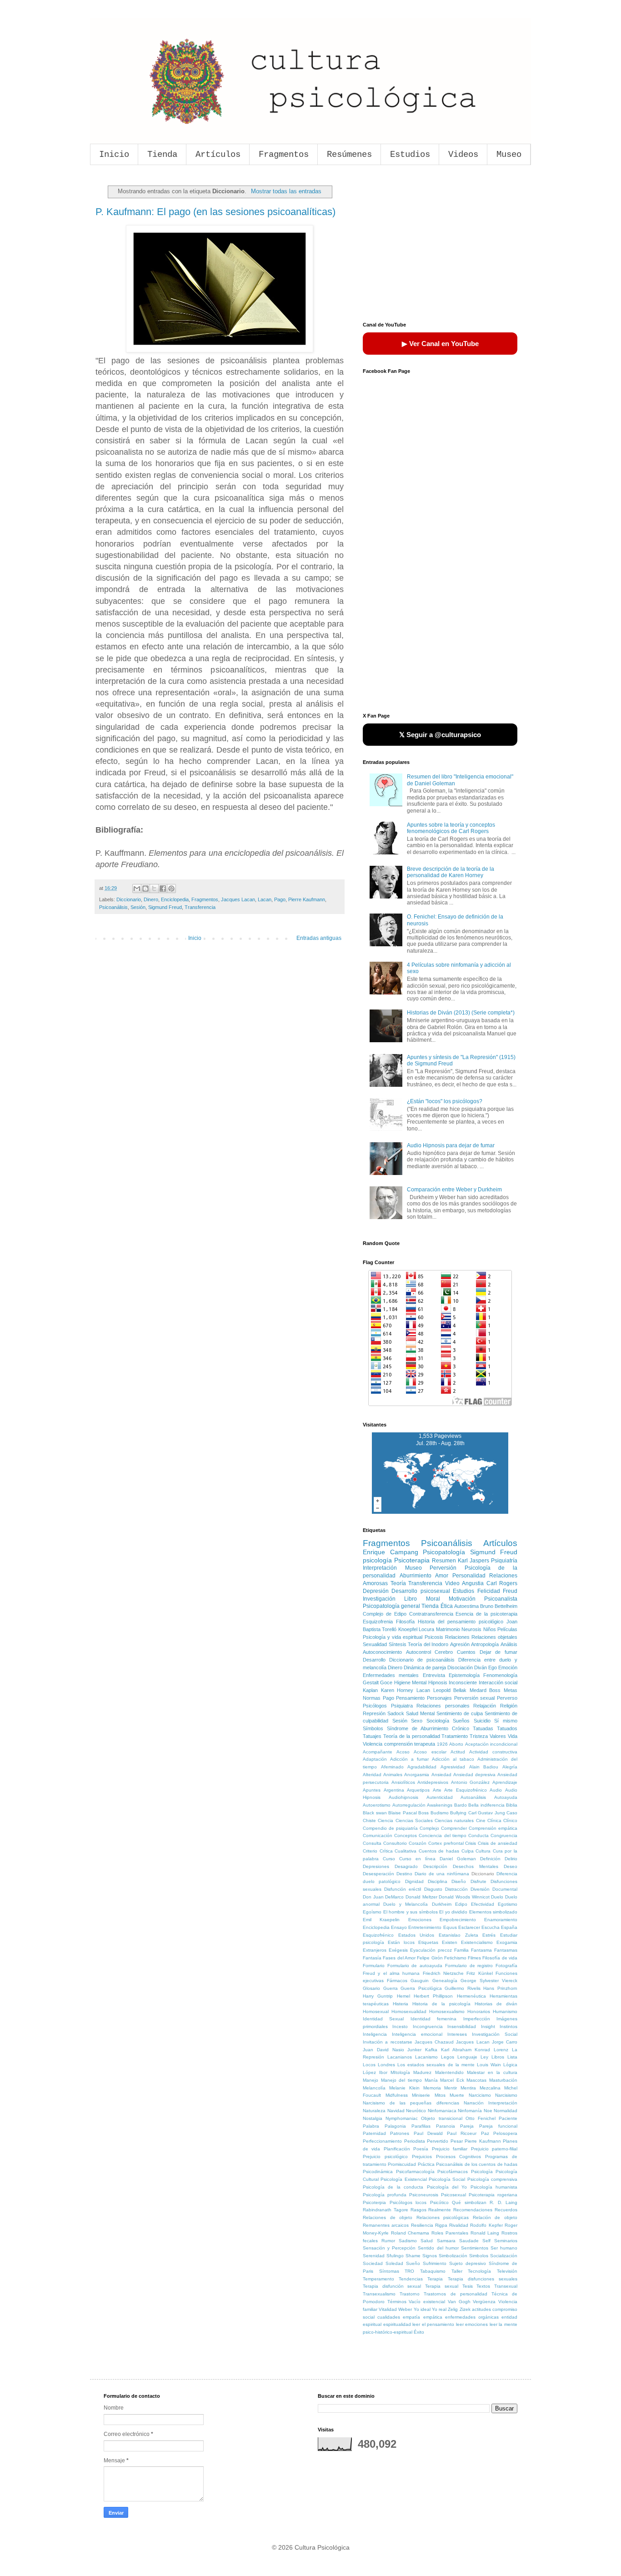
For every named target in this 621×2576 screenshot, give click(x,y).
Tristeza (479, 1736)
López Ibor (375, 2072)
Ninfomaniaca (442, 2111)
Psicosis (434, 1637)
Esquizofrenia (378, 1622)
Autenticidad (440, 1797)
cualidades (389, 2317)
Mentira (468, 2088)
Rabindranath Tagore (386, 2210)
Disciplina (438, 1881)
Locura (426, 1629)
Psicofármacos (453, 2172)
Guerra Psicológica (421, 1988)
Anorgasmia (417, 1775)
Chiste (369, 1820)
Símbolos (373, 1728)
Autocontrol (418, 1652)
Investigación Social (495, 2034)
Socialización (504, 2256)
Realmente (440, 2210)
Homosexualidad (409, 2011)
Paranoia (446, 2126)
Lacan (265, 899)
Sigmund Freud (165, 907)
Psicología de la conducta (393, 2187)
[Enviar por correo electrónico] (137, 889)
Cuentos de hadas (439, 1851)
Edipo (461, 1904)
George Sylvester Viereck (489, 1981)
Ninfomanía (470, 2111)
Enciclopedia (175, 899)
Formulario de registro (469, 1966)
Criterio (370, 1851)
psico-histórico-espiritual (388, 2332)
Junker (414, 2050)
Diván (481, 1667)
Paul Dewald (428, 2133)
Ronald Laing (485, 2233)
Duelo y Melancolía (406, 1904)
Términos (397, 2302)
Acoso (403, 1752)
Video (452, 1583)
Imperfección (477, 2019)
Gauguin (420, 1981)
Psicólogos (375, 1706)
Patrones (400, 2133)
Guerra (391, 1988)
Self (486, 2241)
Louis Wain (489, 2065)
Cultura (483, 1851)
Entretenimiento (425, 1927)
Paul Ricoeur (462, 2133)
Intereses (457, 2034)
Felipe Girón (430, 1958)
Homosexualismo (447, 2011)
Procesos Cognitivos (459, 2157)
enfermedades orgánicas (472, 2317)
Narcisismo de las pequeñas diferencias (411, 2103)
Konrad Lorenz (491, 2050)
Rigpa (441, 2225)
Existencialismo (477, 1942)
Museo (509, 155)
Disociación (460, 1667)
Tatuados (507, 1728)
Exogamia (507, 1942)
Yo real (439, 2309)
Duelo (497, 1897)
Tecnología (479, 2271)
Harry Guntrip (378, 1996)
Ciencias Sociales (414, 1820)
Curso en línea (417, 1859)
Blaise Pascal (403, 1813)
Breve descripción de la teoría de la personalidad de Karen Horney (451, 872)
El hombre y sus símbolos (411, 1912)
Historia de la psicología (441, 2004)
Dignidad (414, 1881)
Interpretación (380, 1568)
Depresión (376, 1591)
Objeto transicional (441, 2118)
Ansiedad (441, 1775)
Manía (431, 2080)
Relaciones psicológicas (443, 2217)
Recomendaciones (473, 2210)
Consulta (372, 1843)
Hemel (403, 1996)
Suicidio (482, 1721)
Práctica (426, 2164)
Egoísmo (372, 1912)
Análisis (509, 1644)
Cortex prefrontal (446, 1843)
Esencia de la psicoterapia (486, 1614)
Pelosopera (505, 2133)
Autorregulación (409, 1805)
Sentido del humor (438, 2248)
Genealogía (445, 1981)
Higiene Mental (410, 1682)
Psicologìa (482, 2172)
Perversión (443, 1568)
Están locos (401, 1942)
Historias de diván (496, 2004)
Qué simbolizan (469, 2202)
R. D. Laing (503, 2202)
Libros (498, 2057)
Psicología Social (447, 2179)
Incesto (400, 2026)
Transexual (506, 2286)
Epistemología (464, 1675)
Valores (498, 1736)
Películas (507, 1629)
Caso (512, 1813)
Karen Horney (397, 1690)
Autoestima (466, 1606)
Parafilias (421, 2126)
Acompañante (378, 1752)
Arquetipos (418, 1790)
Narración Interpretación (491, 2103)
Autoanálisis (473, 1797)
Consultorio (395, 1843)
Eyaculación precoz (431, 1950)
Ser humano (504, 2248)
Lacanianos (400, 2057)
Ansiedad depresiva (474, 1775)
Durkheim (442, 1904)
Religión (509, 1706)
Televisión (507, 2271)
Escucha (491, 1927)
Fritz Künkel (479, 1973)
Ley (484, 2057)
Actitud (458, 1752)
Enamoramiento (501, 1920)
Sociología (438, 1721)
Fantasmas (506, 1950)
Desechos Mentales (476, 1866)
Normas (372, 1698)
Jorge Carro (505, 2042)
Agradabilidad (422, 1767)
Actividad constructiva (493, 1752)
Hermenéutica (471, 1996)
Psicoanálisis (113, 907)
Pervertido (438, 2141)
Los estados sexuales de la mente (436, 2065)
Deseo (511, 1866)
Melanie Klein (404, 2088)
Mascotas (476, 2080)
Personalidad (469, 1576)
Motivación (462, 1599)
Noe (488, 2111)
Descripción (435, 1866)
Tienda (162, 155)
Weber (405, 2309)
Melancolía (374, 2088)
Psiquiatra (402, 1706)
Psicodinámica (378, 2172)
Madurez (422, 2072)
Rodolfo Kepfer (486, 2225)
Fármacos (397, 1981)
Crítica (386, 1851)
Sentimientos (475, 2248)
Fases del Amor (399, 1958)
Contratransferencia (431, 1614)
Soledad (394, 2263)
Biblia (512, 1805)
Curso (389, 1859)
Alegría (510, 1767)
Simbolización (453, 2256)
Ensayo (399, 1927)
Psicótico (439, 2202)
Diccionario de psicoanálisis (422, 1660)
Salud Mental (420, 1713)
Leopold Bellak (450, 1690)
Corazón (418, 1843)
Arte (437, 1790)
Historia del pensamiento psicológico (461, 1622)
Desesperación (378, 1874)
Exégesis (398, 1950)
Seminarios (506, 2241)
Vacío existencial (427, 2302)
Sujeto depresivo (468, 2263)
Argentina (394, 1790)
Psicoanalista (501, 1599)
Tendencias (411, 2279)
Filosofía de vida (500, 1958)
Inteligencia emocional (417, 2034)
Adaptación (375, 1759)
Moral (433, 1599)
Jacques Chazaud (434, 2042)
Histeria (401, 2004)
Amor (442, 1576)
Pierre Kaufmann (307, 899)
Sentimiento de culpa (460, 1713)
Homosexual (376, 2011)
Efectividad (483, 1904)
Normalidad (506, 2111)
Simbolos (479, 2256)
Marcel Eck (452, 2080)
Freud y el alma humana (391, 1973)
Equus (450, 1927)
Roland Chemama (410, 2233)
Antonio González (471, 1782)
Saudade (469, 2241)
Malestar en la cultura (492, 2072)
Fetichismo (455, 1958)
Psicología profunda (385, 2195)
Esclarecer (469, 1927)
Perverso (507, 1698)
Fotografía (506, 1966)
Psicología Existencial (403, 2179)
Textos (483, 2286)
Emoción (508, 1667)
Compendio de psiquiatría (390, 1828)
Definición (490, 1859)
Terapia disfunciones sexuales (483, 2279)
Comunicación (378, 1835)
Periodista (415, 2141)
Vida (513, 1736)
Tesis (468, 2286)
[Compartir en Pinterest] (171, 889)
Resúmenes (349, 155)
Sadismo (408, 2241)
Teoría (398, 1583)
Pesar (457, 2141)
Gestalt (371, 1682)
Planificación (397, 2149)
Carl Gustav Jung (487, 1813)
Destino (404, 1874)
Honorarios (479, 2011)
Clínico (510, 1820)
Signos (430, 2256)
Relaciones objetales (494, 1637)
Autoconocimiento (382, 1652)
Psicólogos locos (408, 2202)
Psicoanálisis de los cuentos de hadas (477, 2164)
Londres (386, 2065)
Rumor (388, 2241)
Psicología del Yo (447, 2187)
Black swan (375, 1813)
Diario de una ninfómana (442, 1874)
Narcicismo (480, 2095)
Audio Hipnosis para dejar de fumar (451, 1145)
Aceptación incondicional (491, 1744)
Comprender (454, 1828)
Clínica (494, 1820)
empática (433, 2317)
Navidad (396, 2111)
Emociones (420, 1920)
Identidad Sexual (383, 2019)
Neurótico (416, 2111)
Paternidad (374, 2133)
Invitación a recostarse (388, 2042)
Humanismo (505, 2011)
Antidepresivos (433, 1782)
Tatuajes (372, 1736)
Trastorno (410, 2294)
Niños (490, 1629)
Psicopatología (444, 1552)
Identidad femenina (433, 2019)
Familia (461, 1950)
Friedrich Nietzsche (443, 1973)
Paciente (508, 2118)
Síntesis (398, 1644)
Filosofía (405, 1622)
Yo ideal (422, 2309)
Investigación (379, 1599)
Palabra (371, 2126)
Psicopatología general (391, 1606)
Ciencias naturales (454, 1820)
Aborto (456, 1744)
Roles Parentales (450, 2233)
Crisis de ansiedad (498, 1843)
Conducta (478, 1835)
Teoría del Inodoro (428, 1644)
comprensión (398, 1744)
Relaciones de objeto (388, 2217)
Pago (280, 899)
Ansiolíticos (403, 1782)
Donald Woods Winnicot (464, 1897)
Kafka (431, 2050)
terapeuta (425, 1744)
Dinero (151, 899)
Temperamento (378, 2279)
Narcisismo (506, 2095)
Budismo (440, 1813)
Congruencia (504, 1835)
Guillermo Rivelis (463, 1988)
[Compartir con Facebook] (163, 889)
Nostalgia (373, 2118)
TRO (409, 2271)
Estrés (489, 1935)
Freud (510, 1591)
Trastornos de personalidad (455, 2294)
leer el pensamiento (433, 2324)
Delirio (511, 1859)
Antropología (485, 1644)
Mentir (451, 2088)
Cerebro (444, 1652)
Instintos (508, 2026)
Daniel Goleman (458, 1859)
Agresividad (453, 1767)
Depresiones (376, 1866)
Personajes (439, 1698)
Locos (369, 2065)
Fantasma (481, 1950)
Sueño (413, 2263)
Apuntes (372, 1790)
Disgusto (433, 1889)
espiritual (372, 2324)
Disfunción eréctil (403, 1889)
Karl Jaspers (473, 1561)
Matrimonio (448, 1629)
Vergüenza (484, 2302)
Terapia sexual (442, 2286)
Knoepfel (408, 1629)
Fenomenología (500, 1675)
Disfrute (478, 1881)
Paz (485, 2133)
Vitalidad (388, 2309)
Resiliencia (422, 2225)
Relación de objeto (495, 2217)
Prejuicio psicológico (385, 2157)
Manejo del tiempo (401, 2080)
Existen (450, 1942)
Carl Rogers (502, 1583)
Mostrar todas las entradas (286, 191)
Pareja (467, 2126)
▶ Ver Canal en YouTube (440, 344)
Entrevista (434, 1675)
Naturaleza (374, 2111)
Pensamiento (410, 1698)
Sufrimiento (435, 2263)
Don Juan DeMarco (383, 1897)
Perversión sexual (475, 1698)
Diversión (480, 1889)
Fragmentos (284, 155)
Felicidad (489, 1591)
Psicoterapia (412, 1560)
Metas (511, 1690)
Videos (463, 155)
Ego (493, 1667)
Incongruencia (428, 2026)
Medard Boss (485, 1690)
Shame (413, 2256)
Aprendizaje (505, 1782)
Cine (481, 1820)
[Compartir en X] (154, 889)
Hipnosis (438, 1682)
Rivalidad (459, 2225)
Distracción (456, 1889)
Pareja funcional (498, 2126)
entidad (509, 2317)
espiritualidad (397, 2324)
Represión (374, 1713)
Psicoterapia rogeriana (493, 2195)
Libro (411, 1599)
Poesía (421, 2149)
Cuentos (466, 1652)
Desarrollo (374, 1660)
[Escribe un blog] (145, 889)
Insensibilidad (462, 2026)
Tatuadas (483, 1728)
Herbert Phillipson (433, 1996)
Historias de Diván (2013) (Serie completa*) (461, 1013)
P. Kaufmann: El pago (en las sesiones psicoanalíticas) (215, 212)
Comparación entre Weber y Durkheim (454, 1190)
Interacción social (498, 1682)
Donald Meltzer (421, 1897)
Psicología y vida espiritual (393, 1637)
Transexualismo (379, 2294)
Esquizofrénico (378, 1935)
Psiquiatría (504, 1561)
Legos (448, 2057)
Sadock (396, 1713)
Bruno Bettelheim (499, 1606)
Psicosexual (453, 2195)
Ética (447, 1606)
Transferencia (200, 907)
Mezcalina (490, 2088)
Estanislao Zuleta (458, 1935)
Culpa (468, 1851)
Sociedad (373, 2263)
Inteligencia (375, 2034)
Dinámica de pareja (425, 1667)
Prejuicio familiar (450, 2149)
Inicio (114, 155)
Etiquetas (428, 1942)
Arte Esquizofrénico (466, 1790)
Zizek (465, 2309)
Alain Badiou (484, 1767)
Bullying (458, 1813)
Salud (427, 2241)
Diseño (459, 1881)
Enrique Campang (391, 1552)
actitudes (481, 2309)
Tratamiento (455, 1736)
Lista (512, 2057)
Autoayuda (506, 1797)
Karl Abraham (456, 2050)
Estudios (410, 155)
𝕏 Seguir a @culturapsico (440, 735)
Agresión (460, 1644)
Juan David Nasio (383, 2050)
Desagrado (406, 1866)
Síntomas (389, 2271)
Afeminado (392, 1767)
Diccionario (129, 899)
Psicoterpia (374, 2202)
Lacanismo (426, 2057)
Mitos (440, 2095)
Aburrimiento (416, 1576)
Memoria (432, 2088)
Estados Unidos (416, 1935)
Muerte (457, 2095)
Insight (488, 2026)
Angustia (473, 1583)
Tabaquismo (433, 2271)
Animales (393, 1775)
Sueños (461, 1721)
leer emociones (472, 2324)
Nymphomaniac (402, 2118)
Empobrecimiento (458, 1920)
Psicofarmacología (415, 2172)
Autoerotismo (377, 1805)
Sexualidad (375, 1644)
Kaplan (370, 1690)
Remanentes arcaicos (386, 2225)
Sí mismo (506, 1721)
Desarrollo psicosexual (421, 1591)
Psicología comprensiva (492, 2179)
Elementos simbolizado (493, 1912)
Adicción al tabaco (453, 1759)
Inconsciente (463, 1682)
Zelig (453, 2309)
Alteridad (372, 1775)
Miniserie (421, 2095)
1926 (442, 1744)
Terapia (435, 2279)
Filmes (474, 1958)
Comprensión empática (493, 1828)
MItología (400, 2072)
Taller (457, 2271)
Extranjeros (375, 1950)
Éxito (419, 2332)
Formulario (374, 1966)
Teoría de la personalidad (412, 1736)
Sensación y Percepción (389, 2248)
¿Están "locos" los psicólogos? (445, 1101)
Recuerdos (506, 2210)
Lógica (510, 2065)
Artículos (218, 155)
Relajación (485, 1706)
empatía (411, 2317)
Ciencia (386, 1820)
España (509, 1927)
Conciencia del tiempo (442, 1835)
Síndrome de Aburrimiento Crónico (428, 1728)
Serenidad (374, 2256)
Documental (505, 1889)
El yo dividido (453, 1912)
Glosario (371, 1988)
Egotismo (508, 1904)
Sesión (138, 907)
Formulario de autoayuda (415, 1966)
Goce (386, 1682)
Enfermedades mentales (391, 1675)
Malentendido (449, 2072)
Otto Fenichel (481, 2118)
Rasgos (418, 2210)
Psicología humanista (494, 2187)
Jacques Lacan (238, 899)
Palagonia (395, 2126)
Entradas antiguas (319, 938)
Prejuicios (422, 2157)
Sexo (417, 1721)
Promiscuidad (402, 2164)
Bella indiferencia (486, 1805)
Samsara (446, 2241)
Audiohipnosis (403, 1797)
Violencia (373, 1744)
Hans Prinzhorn (500, 1988)
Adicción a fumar (409, 1759)
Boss (423, 1813)
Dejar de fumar (498, 1652)
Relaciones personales (443, 1706)
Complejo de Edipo (385, 1614)
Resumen (444, 1561)
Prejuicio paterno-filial (494, 2149)
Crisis (471, 1843)
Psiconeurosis (424, 2195)
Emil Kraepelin (381, 1920)
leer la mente (503, 2324)
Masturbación (503, 2080)
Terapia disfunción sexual (392, 2286)
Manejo (371, 2080)
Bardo (461, 1805)
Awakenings (440, 1805)
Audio (496, 1790)
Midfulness (397, 2095)
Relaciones (457, 1637)
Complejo (429, 1828)
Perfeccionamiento (382, 2141)
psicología (377, 1560)
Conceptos (406, 1835)
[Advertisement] (440, 245)
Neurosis (471, 1629)
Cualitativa (406, 1851)
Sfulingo (395, 2256)
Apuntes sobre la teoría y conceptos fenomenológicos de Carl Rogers (451, 828)
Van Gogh (459, 2302)
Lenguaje (467, 2057)
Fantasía (372, 1958)
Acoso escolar (430, 1752)
